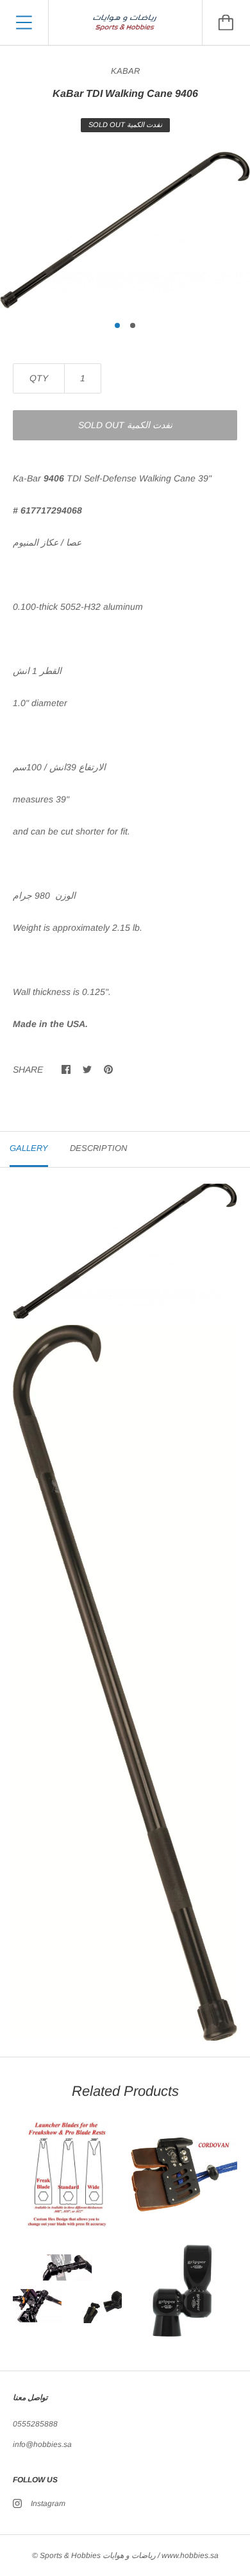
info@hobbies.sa (42, 2444)
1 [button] (117, 325)
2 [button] (133, 325)
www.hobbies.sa (190, 2555)
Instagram (48, 2503)
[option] (125, 230)
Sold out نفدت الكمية (125, 425)
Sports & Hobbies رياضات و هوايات (98, 2555)
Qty (39, 378)
